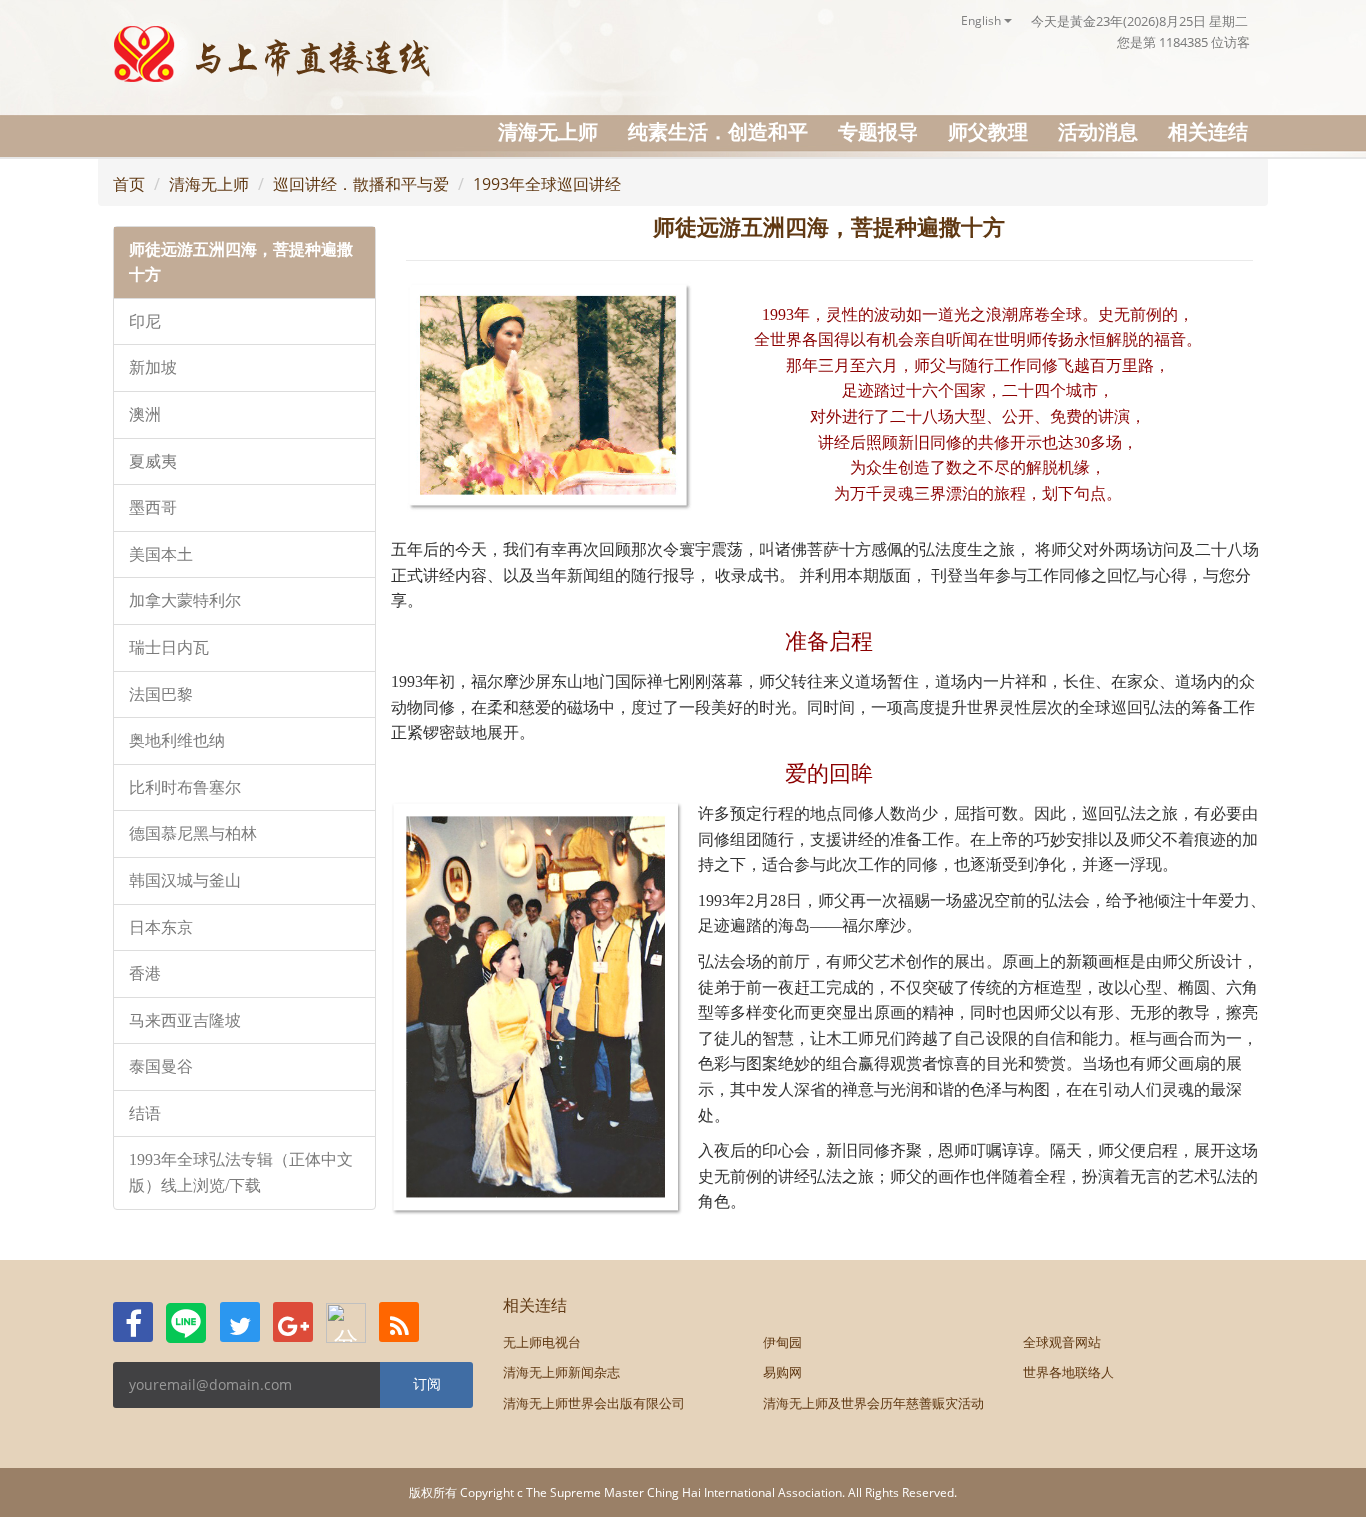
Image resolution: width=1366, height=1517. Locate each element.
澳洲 (145, 414)
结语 (145, 1113)
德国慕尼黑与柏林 (193, 833)
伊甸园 (782, 1342)
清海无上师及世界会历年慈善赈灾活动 (873, 1403)
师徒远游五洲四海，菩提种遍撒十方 (241, 262)
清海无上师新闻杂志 (561, 1372)
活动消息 (1098, 131)
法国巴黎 (161, 694)
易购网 (782, 1372)
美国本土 (161, 554)
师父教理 (988, 131)
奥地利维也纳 (177, 740)
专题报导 (878, 131)
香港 (145, 973)
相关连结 (1208, 131)
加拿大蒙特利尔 (185, 600)
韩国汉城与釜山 (185, 880)
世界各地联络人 (1068, 1372)
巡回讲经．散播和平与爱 (361, 184)
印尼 (145, 321)
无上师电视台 (542, 1342)
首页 (129, 184)
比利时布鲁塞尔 (185, 787)
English (982, 20)
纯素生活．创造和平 (718, 131)
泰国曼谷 (161, 1066)
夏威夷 (153, 461)
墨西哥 (153, 507)
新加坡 (153, 367)
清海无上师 (548, 131)
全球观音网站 (1062, 1342)
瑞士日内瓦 (169, 647)
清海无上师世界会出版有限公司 (594, 1403)
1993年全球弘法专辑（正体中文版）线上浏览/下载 (241, 1172)
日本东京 (161, 927)
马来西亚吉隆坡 (185, 1020)
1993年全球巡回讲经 (547, 184)
